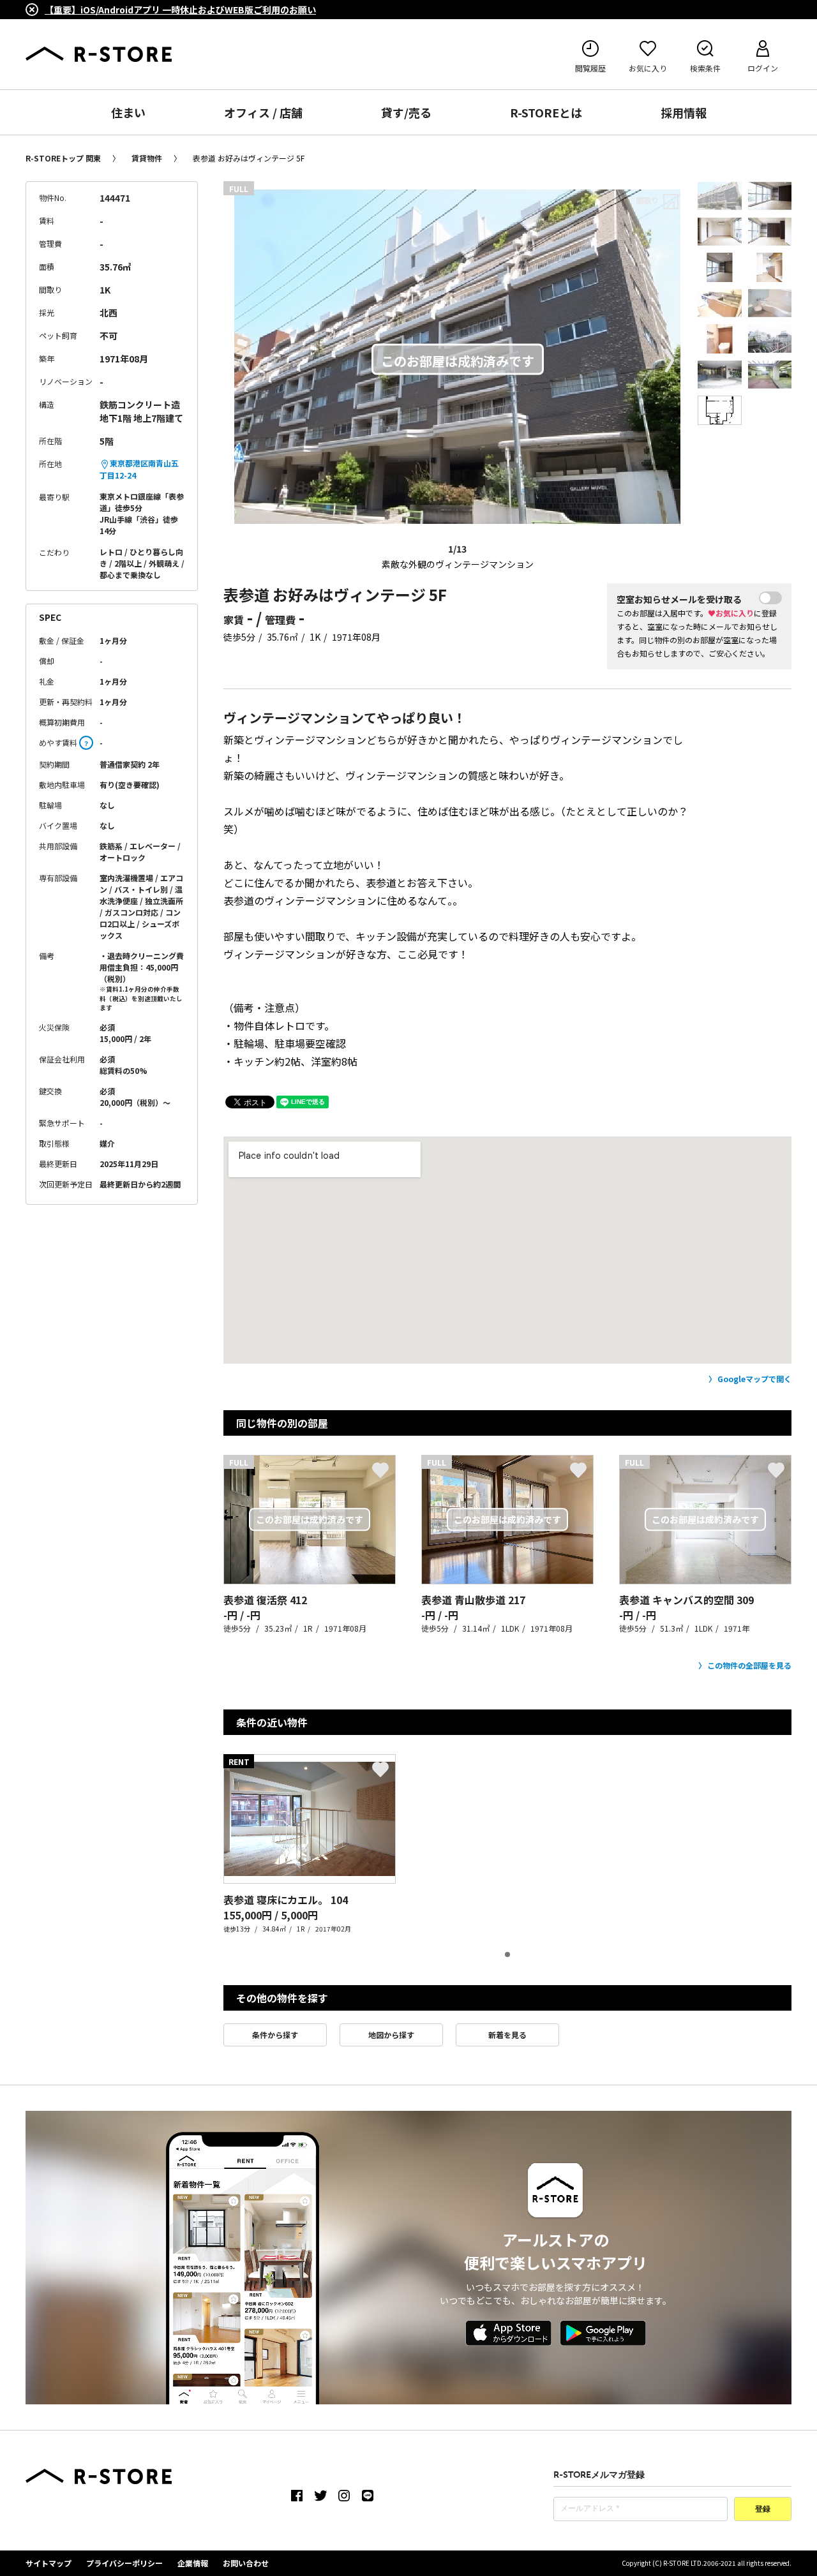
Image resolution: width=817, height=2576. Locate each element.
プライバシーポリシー (124, 2563)
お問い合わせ (246, 2563)
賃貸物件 (147, 158)
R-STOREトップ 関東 (63, 158)
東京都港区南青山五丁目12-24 (139, 469)
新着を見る (507, 2035)
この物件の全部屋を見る (749, 1665)
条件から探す (275, 2035)
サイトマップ (49, 2563)
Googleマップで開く (754, 1379)
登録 (763, 2510)
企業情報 (193, 2563)
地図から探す (391, 2035)
